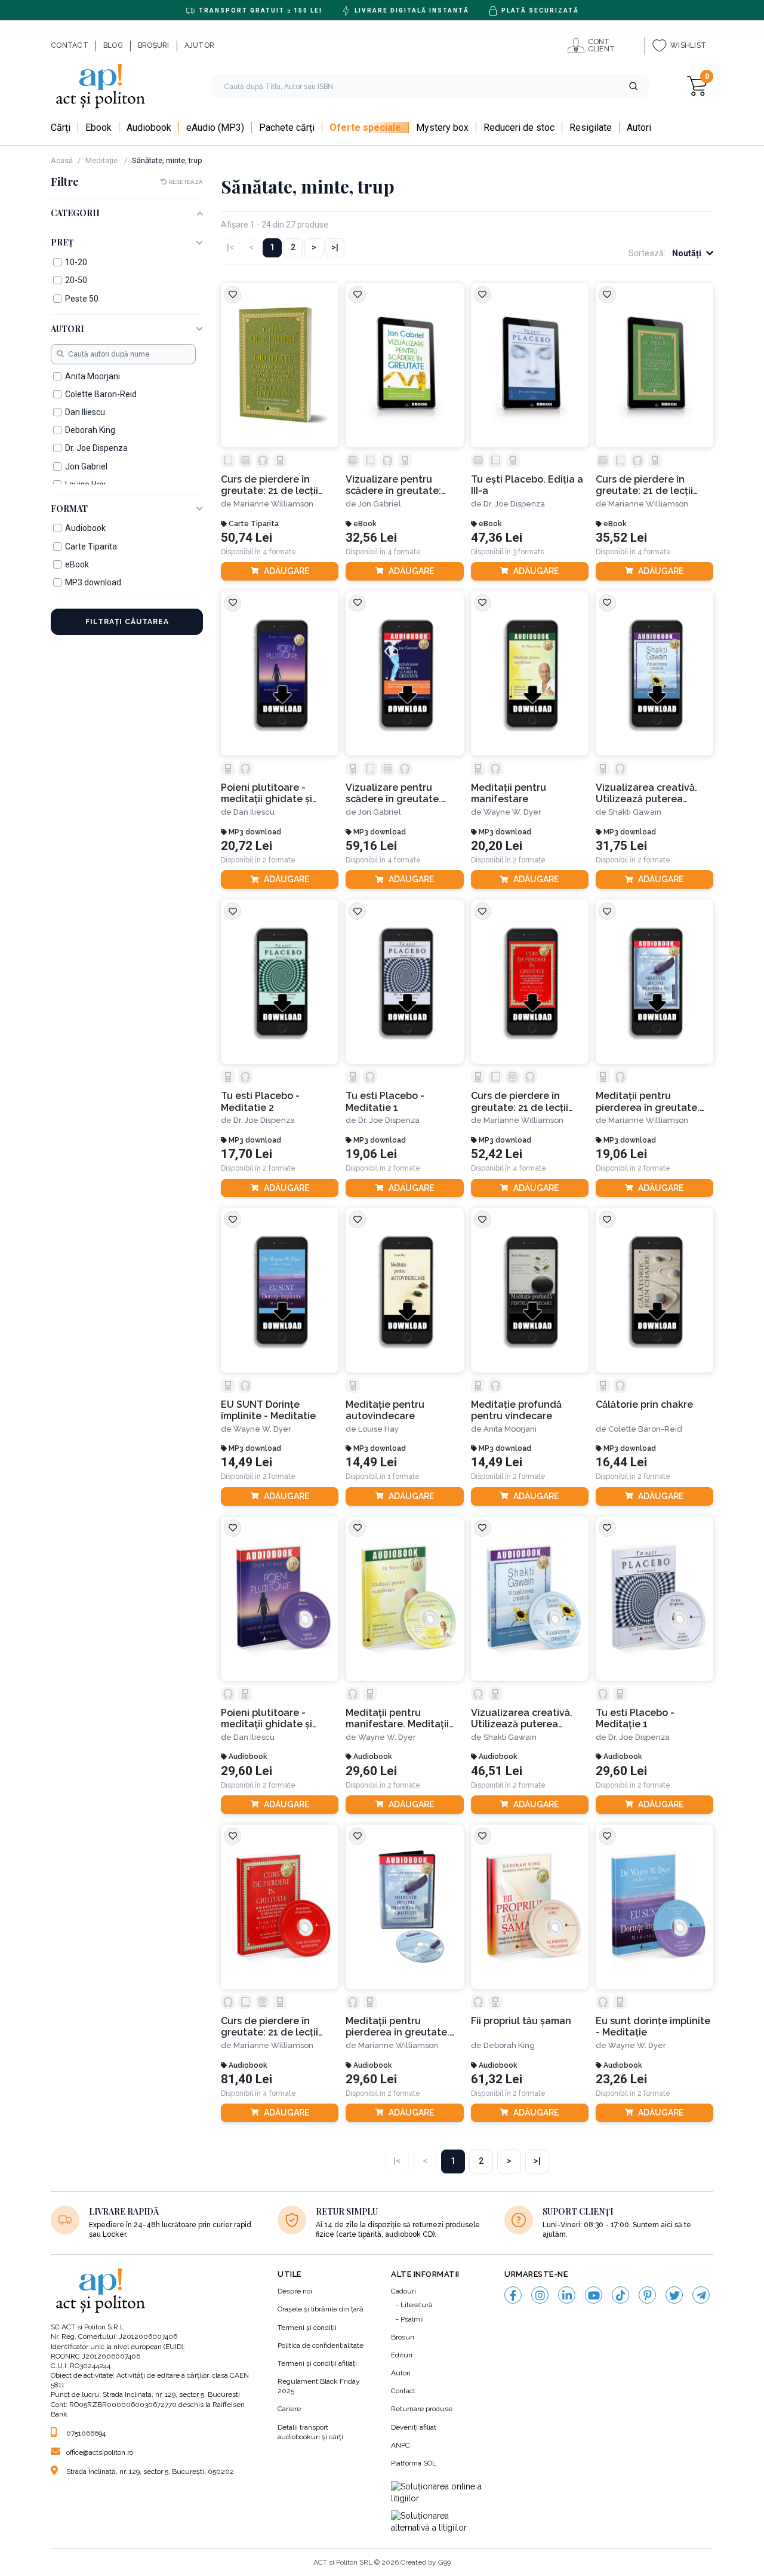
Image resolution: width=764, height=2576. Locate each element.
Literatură (417, 2305)
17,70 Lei (247, 1154)
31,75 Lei (621, 846)
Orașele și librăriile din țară (321, 2309)
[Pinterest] (647, 2295)
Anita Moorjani (510, 1429)
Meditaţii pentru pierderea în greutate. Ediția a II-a (648, 1102)
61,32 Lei (497, 2079)
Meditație (102, 160)
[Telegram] (701, 2295)
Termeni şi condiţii (307, 2328)
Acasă (62, 160)
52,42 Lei (497, 1154)
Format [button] (69, 509)
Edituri (402, 2355)
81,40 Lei (247, 2079)
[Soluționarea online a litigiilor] (439, 2493)
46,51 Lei (497, 1771)
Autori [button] (67, 329)
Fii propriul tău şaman (521, 2021)
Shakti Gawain (635, 812)
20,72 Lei (247, 846)
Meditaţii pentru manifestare (509, 793)
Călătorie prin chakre (644, 1404)
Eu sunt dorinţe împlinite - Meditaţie (653, 2027)
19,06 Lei (371, 1154)
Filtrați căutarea (127, 622)
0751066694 (86, 2433)
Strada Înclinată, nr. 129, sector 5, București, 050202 (150, 2471)
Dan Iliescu (254, 812)
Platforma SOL (414, 2463)
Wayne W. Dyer (512, 812)
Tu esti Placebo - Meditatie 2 (260, 1101)
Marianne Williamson (273, 504)
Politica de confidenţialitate (321, 2345)
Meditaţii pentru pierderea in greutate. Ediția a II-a (398, 2027)
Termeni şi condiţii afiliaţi (317, 2363)
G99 (444, 2562)
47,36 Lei (497, 538)
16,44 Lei (621, 1462)
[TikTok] (620, 2295)
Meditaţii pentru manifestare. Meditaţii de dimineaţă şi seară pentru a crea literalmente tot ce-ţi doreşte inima (397, 1719)
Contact (403, 2391)
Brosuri (403, 2337)
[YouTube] (594, 2295)
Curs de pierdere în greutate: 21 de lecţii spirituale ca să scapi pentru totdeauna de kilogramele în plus (521, 1102)
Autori (401, 2373)
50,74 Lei (247, 538)
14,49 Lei (247, 1462)
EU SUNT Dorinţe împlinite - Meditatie (268, 1410)
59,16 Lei (371, 846)
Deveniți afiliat (414, 2427)
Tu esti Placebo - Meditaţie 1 (635, 1718)
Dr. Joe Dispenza (514, 504)
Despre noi (295, 2291)
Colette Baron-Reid (645, 1429)
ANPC (401, 2445)
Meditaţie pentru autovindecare (385, 1410)
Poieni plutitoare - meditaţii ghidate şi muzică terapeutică (267, 793)
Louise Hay (378, 1429)
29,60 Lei (247, 1771)
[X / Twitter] (674, 2295)
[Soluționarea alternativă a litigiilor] (439, 2522)
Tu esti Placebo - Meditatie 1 (385, 1101)
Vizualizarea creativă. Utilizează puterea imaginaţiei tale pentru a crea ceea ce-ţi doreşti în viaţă (654, 793)
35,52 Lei (621, 538)
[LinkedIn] (567, 2295)
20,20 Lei (497, 846)
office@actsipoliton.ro (100, 2452)
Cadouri (403, 2291)
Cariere (289, 2409)
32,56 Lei (371, 538)
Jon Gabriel (380, 504)
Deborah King (509, 2045)
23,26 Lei (621, 2079)
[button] (633, 86)
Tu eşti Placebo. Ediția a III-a (527, 485)
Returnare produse (422, 2409)
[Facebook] (513, 2295)
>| (335, 247)
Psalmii (412, 2319)
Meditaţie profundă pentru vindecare (516, 1410)
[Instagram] (540, 2295)
